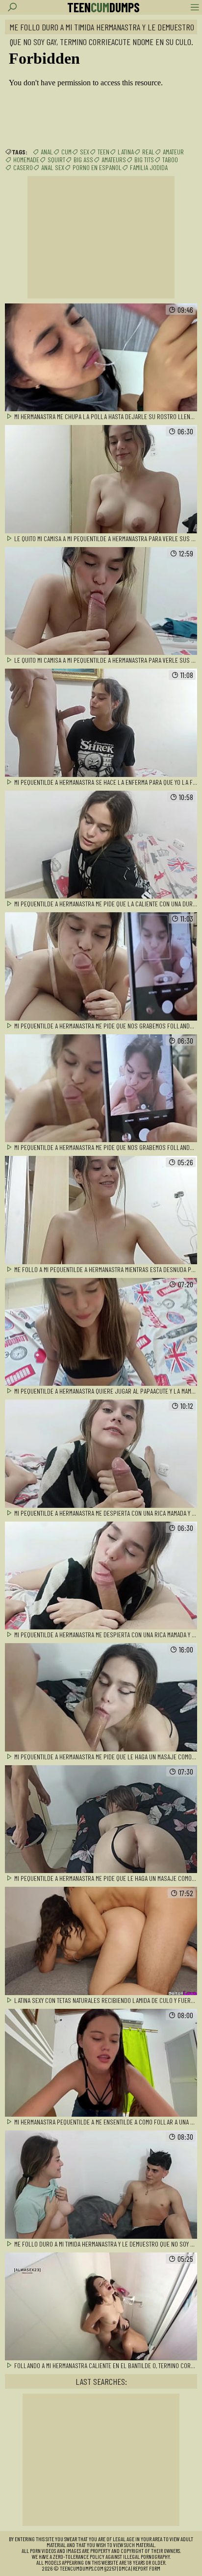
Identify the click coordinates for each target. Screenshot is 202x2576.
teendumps (103, 7)
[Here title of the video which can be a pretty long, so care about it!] (101, 358)
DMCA (125, 2568)
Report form (147, 2568)
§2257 (110, 2568)
